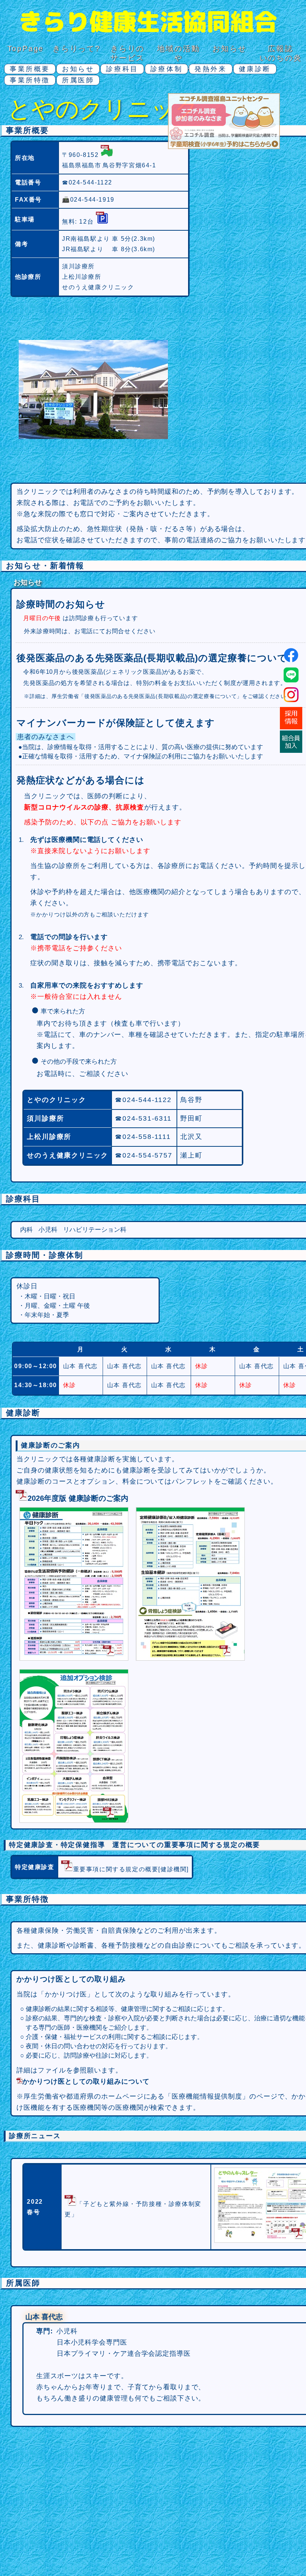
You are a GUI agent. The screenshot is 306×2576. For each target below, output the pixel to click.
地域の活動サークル (178, 58)
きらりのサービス (127, 53)
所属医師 (78, 80)
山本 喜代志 (80, 1366)
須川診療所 (78, 266)
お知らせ (229, 48)
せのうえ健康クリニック (98, 287)
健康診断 (255, 69)
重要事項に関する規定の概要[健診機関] (131, 1869)
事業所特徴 (30, 80)
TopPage (26, 48)
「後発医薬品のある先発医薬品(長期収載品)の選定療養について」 (160, 696)
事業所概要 (30, 69)
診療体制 (166, 69)
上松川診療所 (82, 277)
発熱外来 (210, 69)
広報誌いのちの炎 (281, 53)
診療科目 (122, 69)
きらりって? (76, 48)
